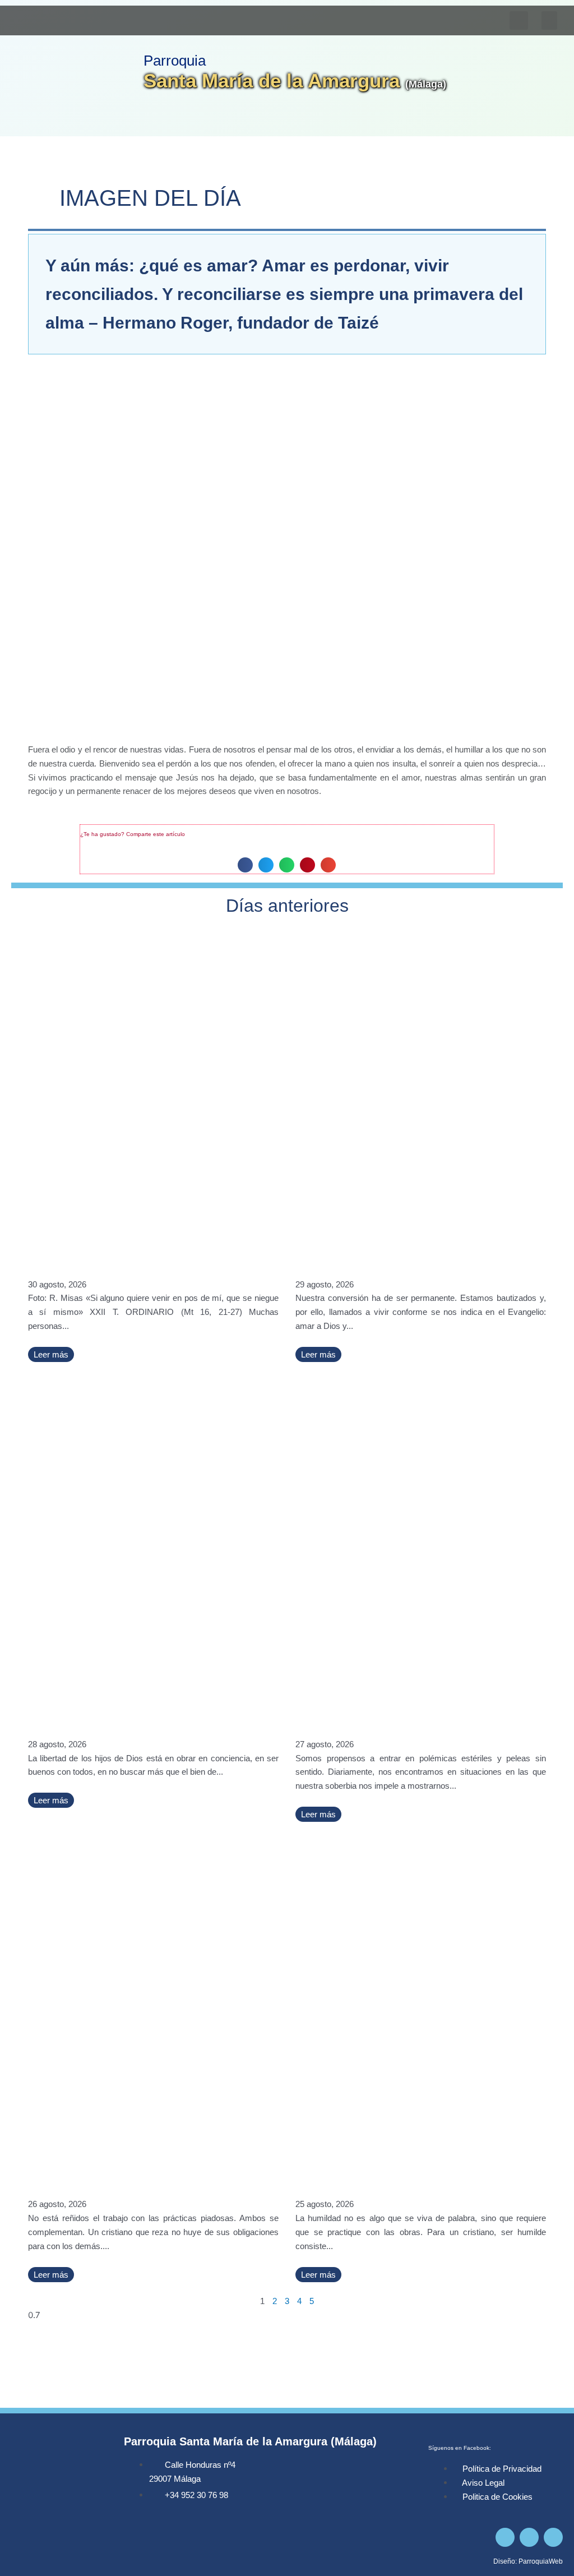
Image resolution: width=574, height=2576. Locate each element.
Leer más (51, 1354)
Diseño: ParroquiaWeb (528, 2561)
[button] (549, 20)
